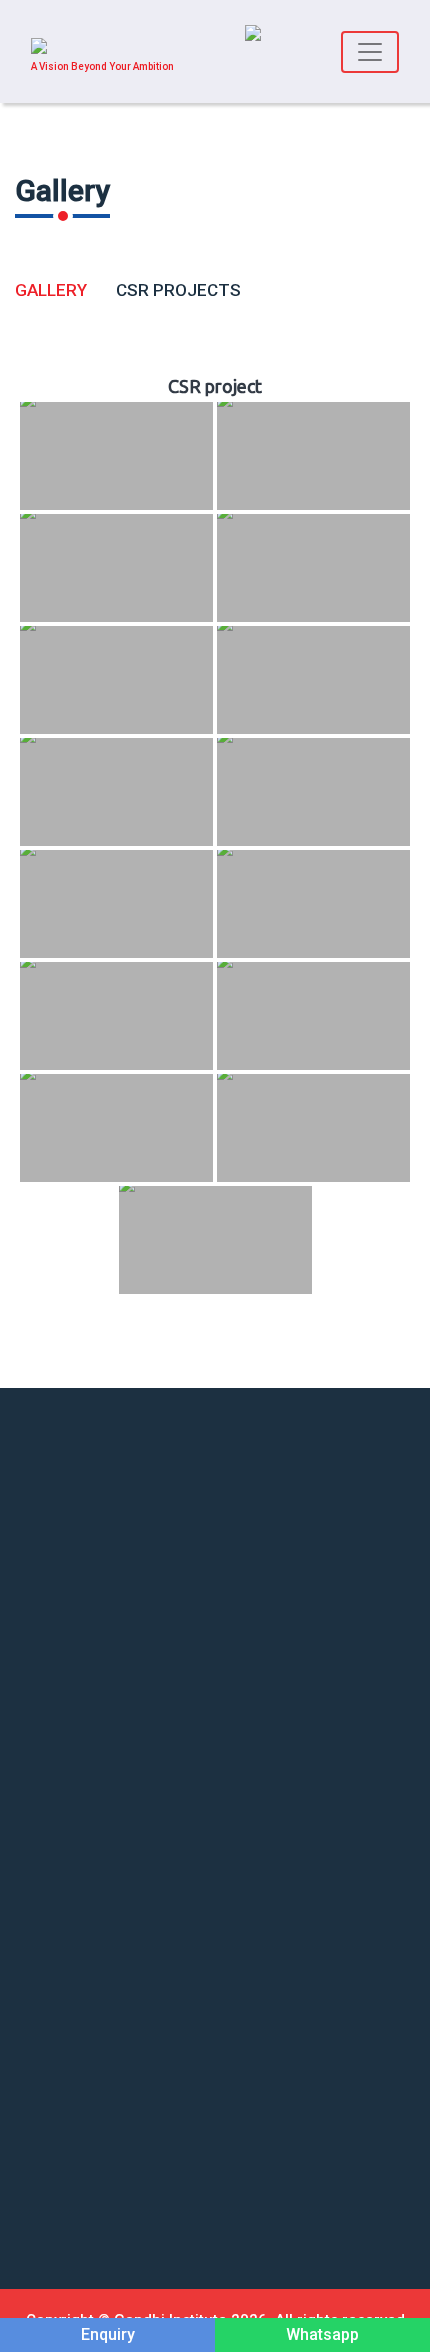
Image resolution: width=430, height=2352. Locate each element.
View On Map (56, 1495)
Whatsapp (322, 2334)
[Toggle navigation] (370, 52)
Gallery (51, 290)
